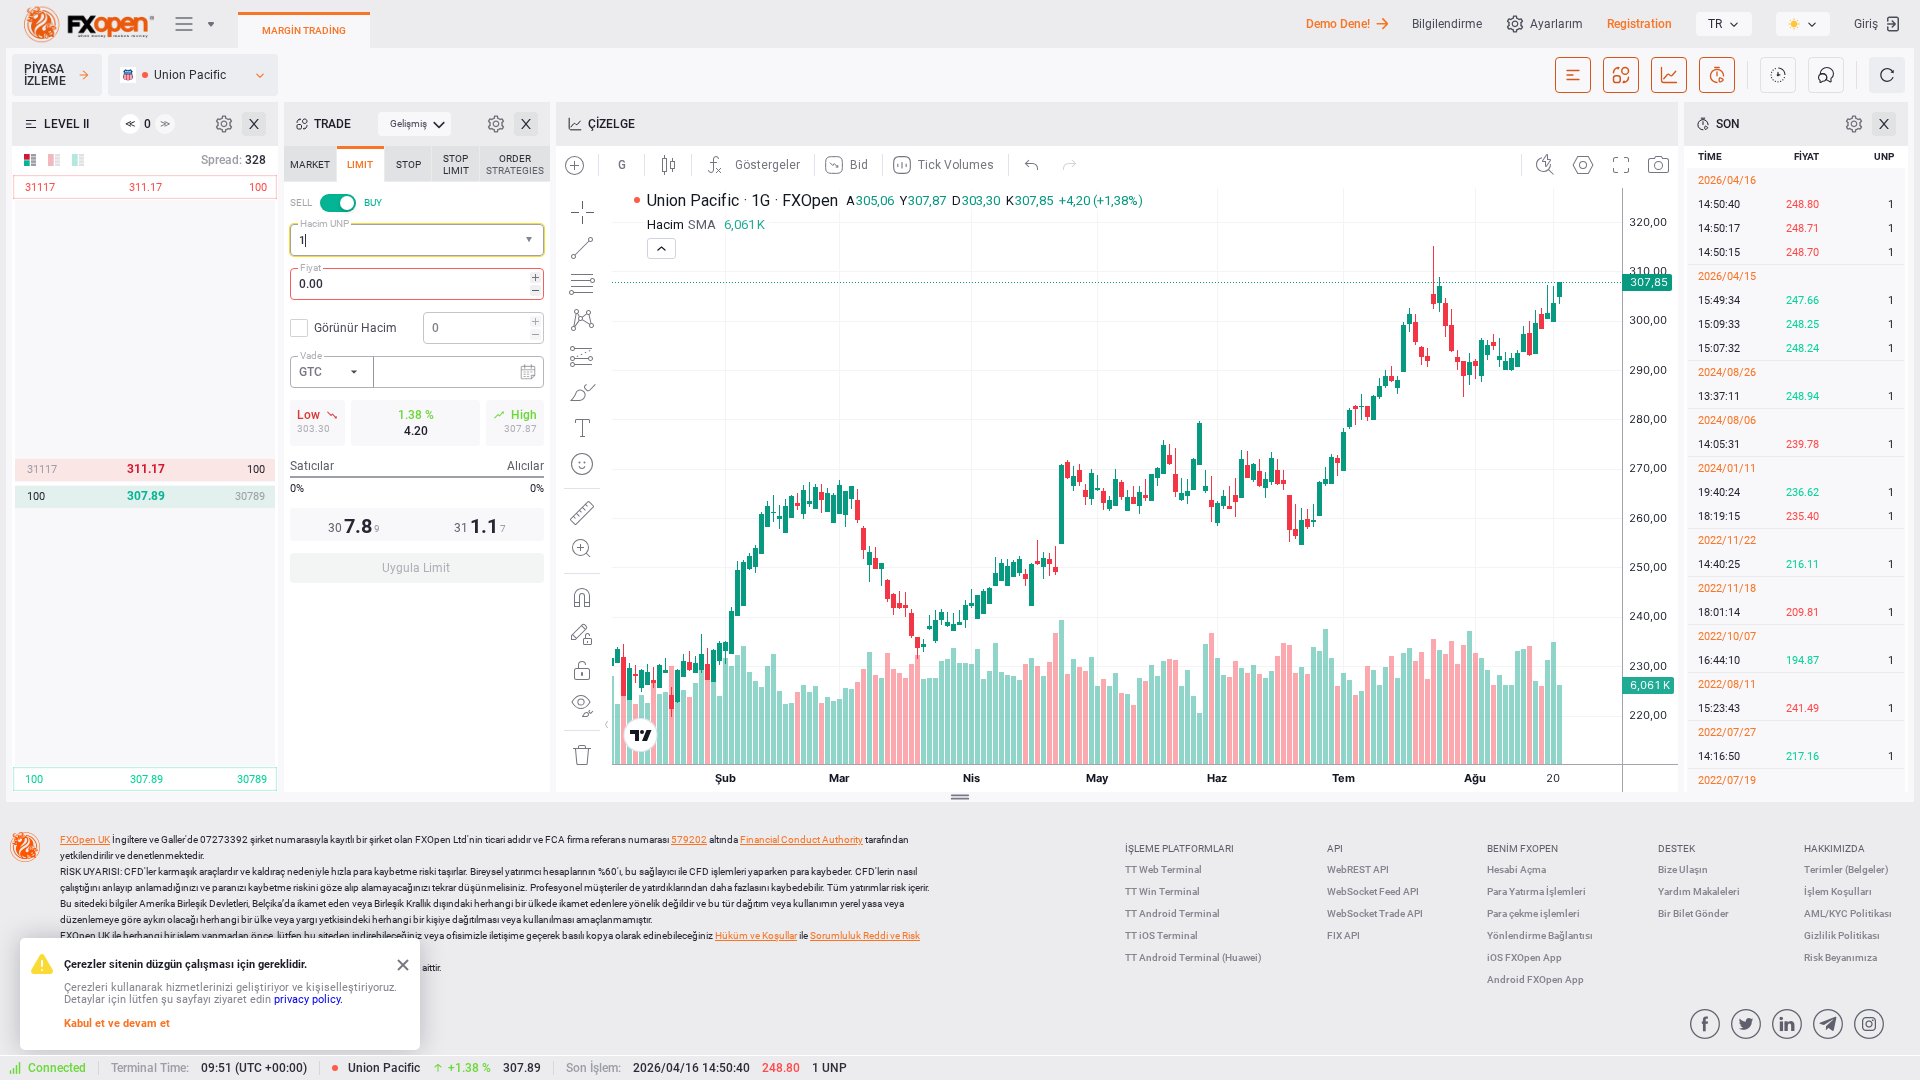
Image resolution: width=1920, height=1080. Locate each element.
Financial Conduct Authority (801, 839)
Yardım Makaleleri (1699, 891)
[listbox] (1724, 24)
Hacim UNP (324, 223)
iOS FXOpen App (1524, 957)
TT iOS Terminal (1161, 935)
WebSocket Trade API (1375, 913)
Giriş (1866, 24)
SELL (301, 202)
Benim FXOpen (1522, 848)
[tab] (310, 164)
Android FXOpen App (1535, 979)
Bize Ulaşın (1683, 869)
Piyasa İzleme (45, 75)
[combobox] (417, 240)
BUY (373, 202)
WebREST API (1358, 869)
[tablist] (417, 370)
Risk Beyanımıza (1840, 957)
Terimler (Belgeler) (1846, 869)
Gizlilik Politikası (1842, 935)
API (1335, 848)
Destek (1676, 848)
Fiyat (310, 267)
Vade (311, 355)
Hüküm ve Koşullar (756, 935)
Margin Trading (304, 30)
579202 (689, 839)
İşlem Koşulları (1838, 891)
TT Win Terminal (1162, 891)
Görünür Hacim (355, 328)
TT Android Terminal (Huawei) (1193, 957)
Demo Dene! (1338, 24)
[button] (531, 240)
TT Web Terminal (1163, 869)
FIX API (1343, 935)
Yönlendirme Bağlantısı (1540, 935)
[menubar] (414, 124)
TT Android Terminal (1172, 913)
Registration (1639, 24)
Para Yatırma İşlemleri (1536, 891)
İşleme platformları (1179, 848)
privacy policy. (308, 999)
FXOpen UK (85, 839)
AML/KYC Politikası (1848, 913)
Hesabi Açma (1516, 869)
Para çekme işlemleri (1533, 913)
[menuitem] (414, 124)
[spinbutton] (417, 284)
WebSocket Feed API (1373, 891)
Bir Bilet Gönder (1693, 913)
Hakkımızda (1834, 848)
